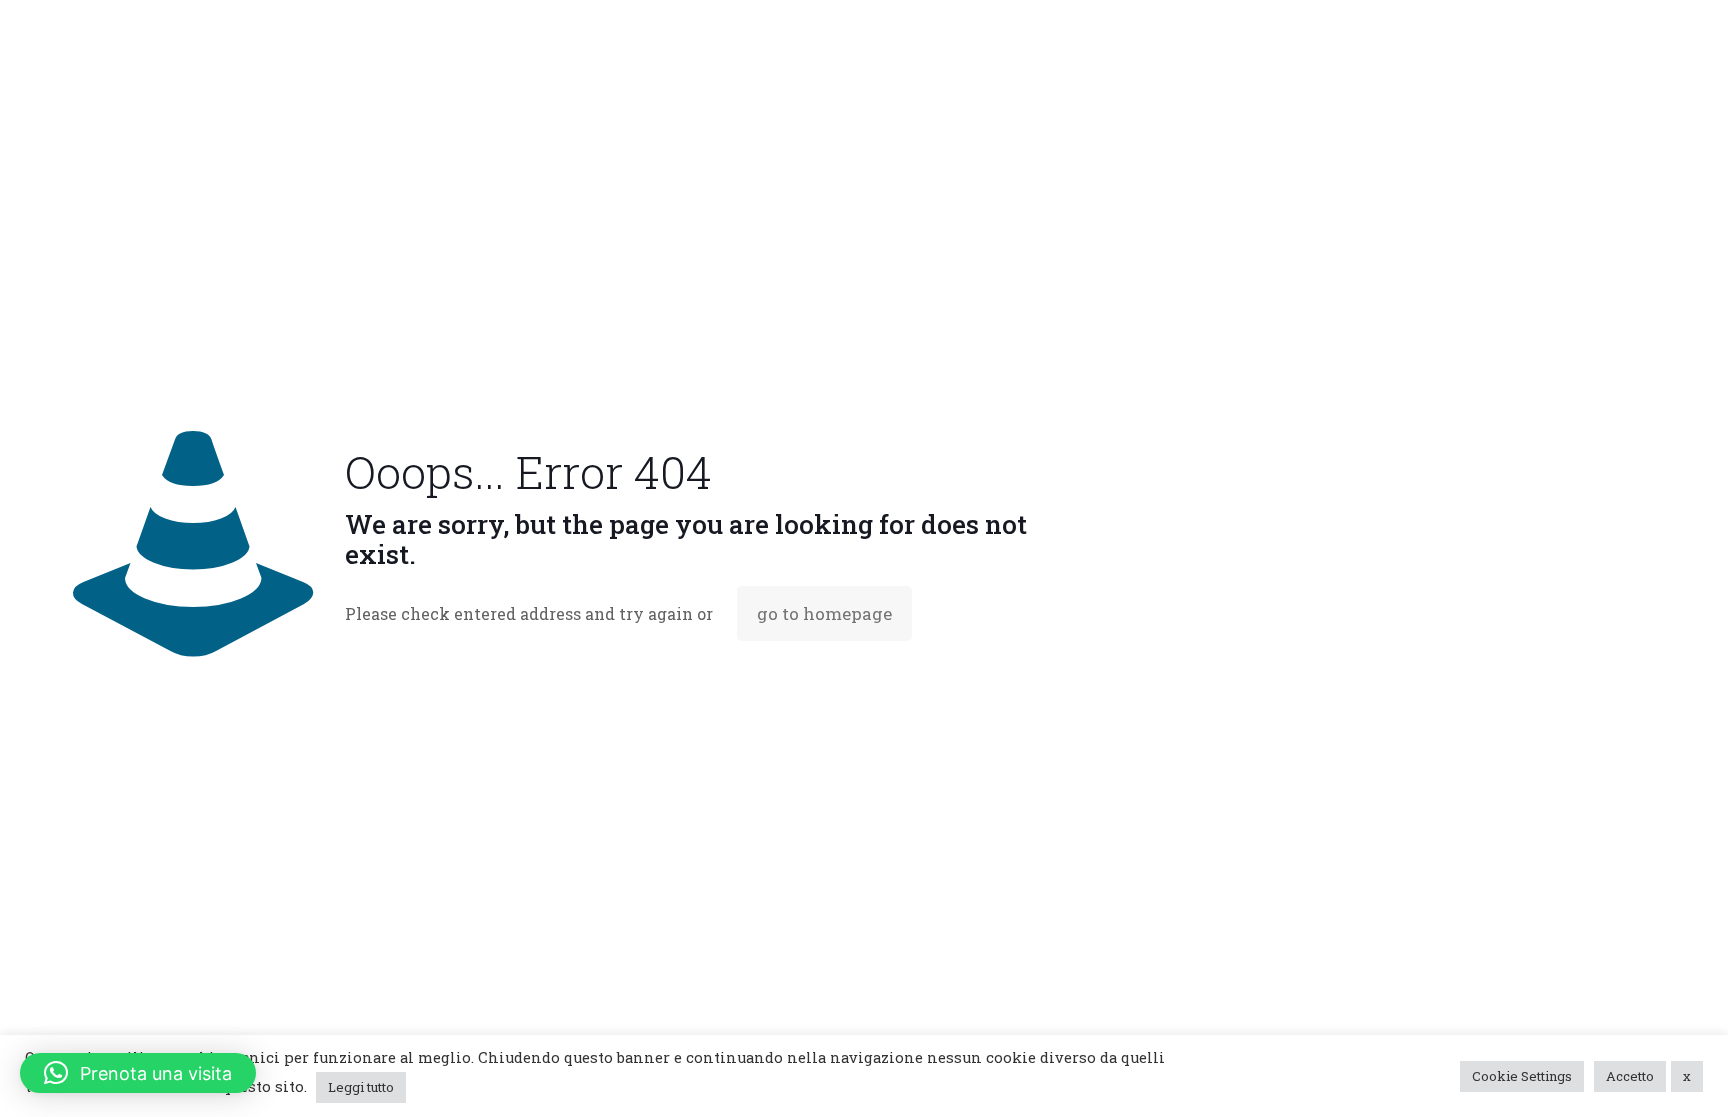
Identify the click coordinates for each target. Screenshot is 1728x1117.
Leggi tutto (361, 1087)
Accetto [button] (1630, 1076)
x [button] (1687, 1076)
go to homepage (824, 613)
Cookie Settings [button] (1522, 1076)
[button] (138, 1073)
